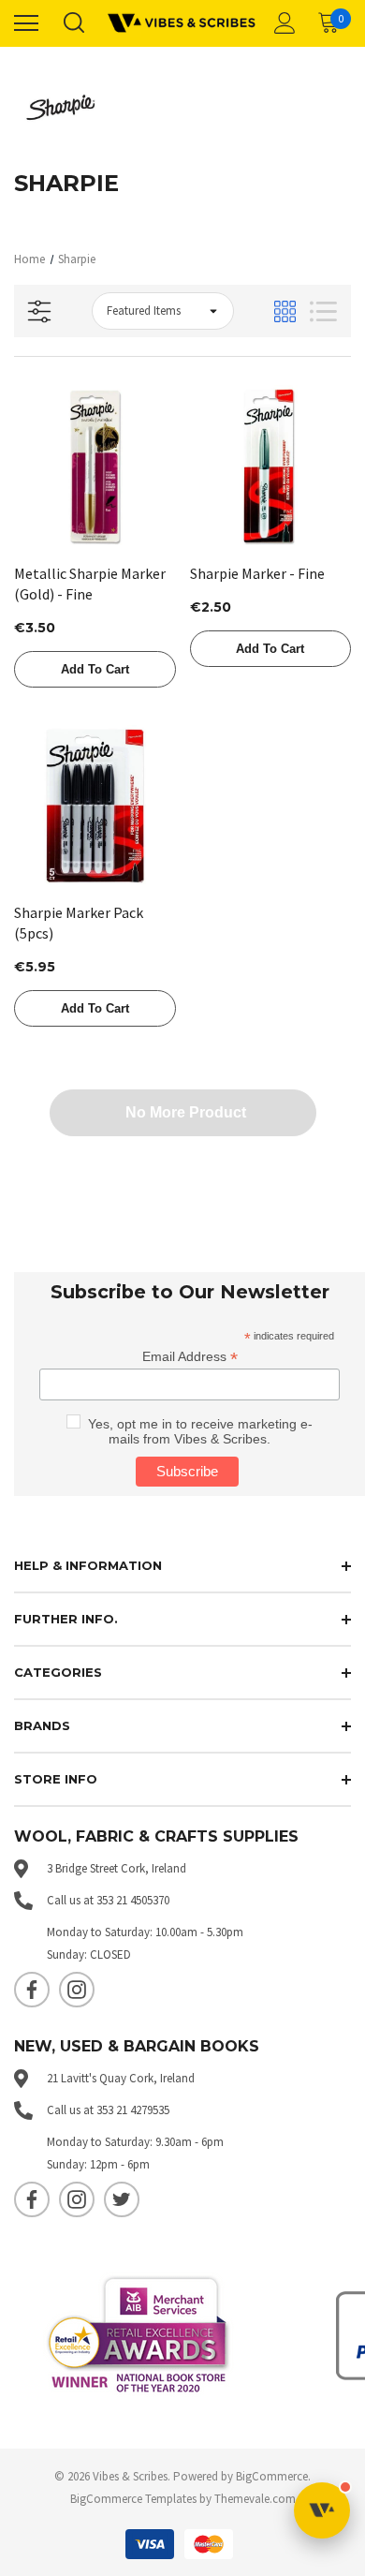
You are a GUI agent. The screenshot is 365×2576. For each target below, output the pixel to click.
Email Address (190, 1357)
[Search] (73, 24)
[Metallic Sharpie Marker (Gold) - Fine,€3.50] (95, 466)
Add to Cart (95, 669)
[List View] (323, 311)
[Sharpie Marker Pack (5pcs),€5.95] (95, 806)
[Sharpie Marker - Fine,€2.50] (271, 466)
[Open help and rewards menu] (322, 2510)
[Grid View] (285, 311)
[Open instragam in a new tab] (77, 1990)
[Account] (282, 24)
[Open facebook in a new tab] (32, 1990)
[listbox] (163, 311)
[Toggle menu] (26, 23)
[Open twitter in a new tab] (122, 2199)
